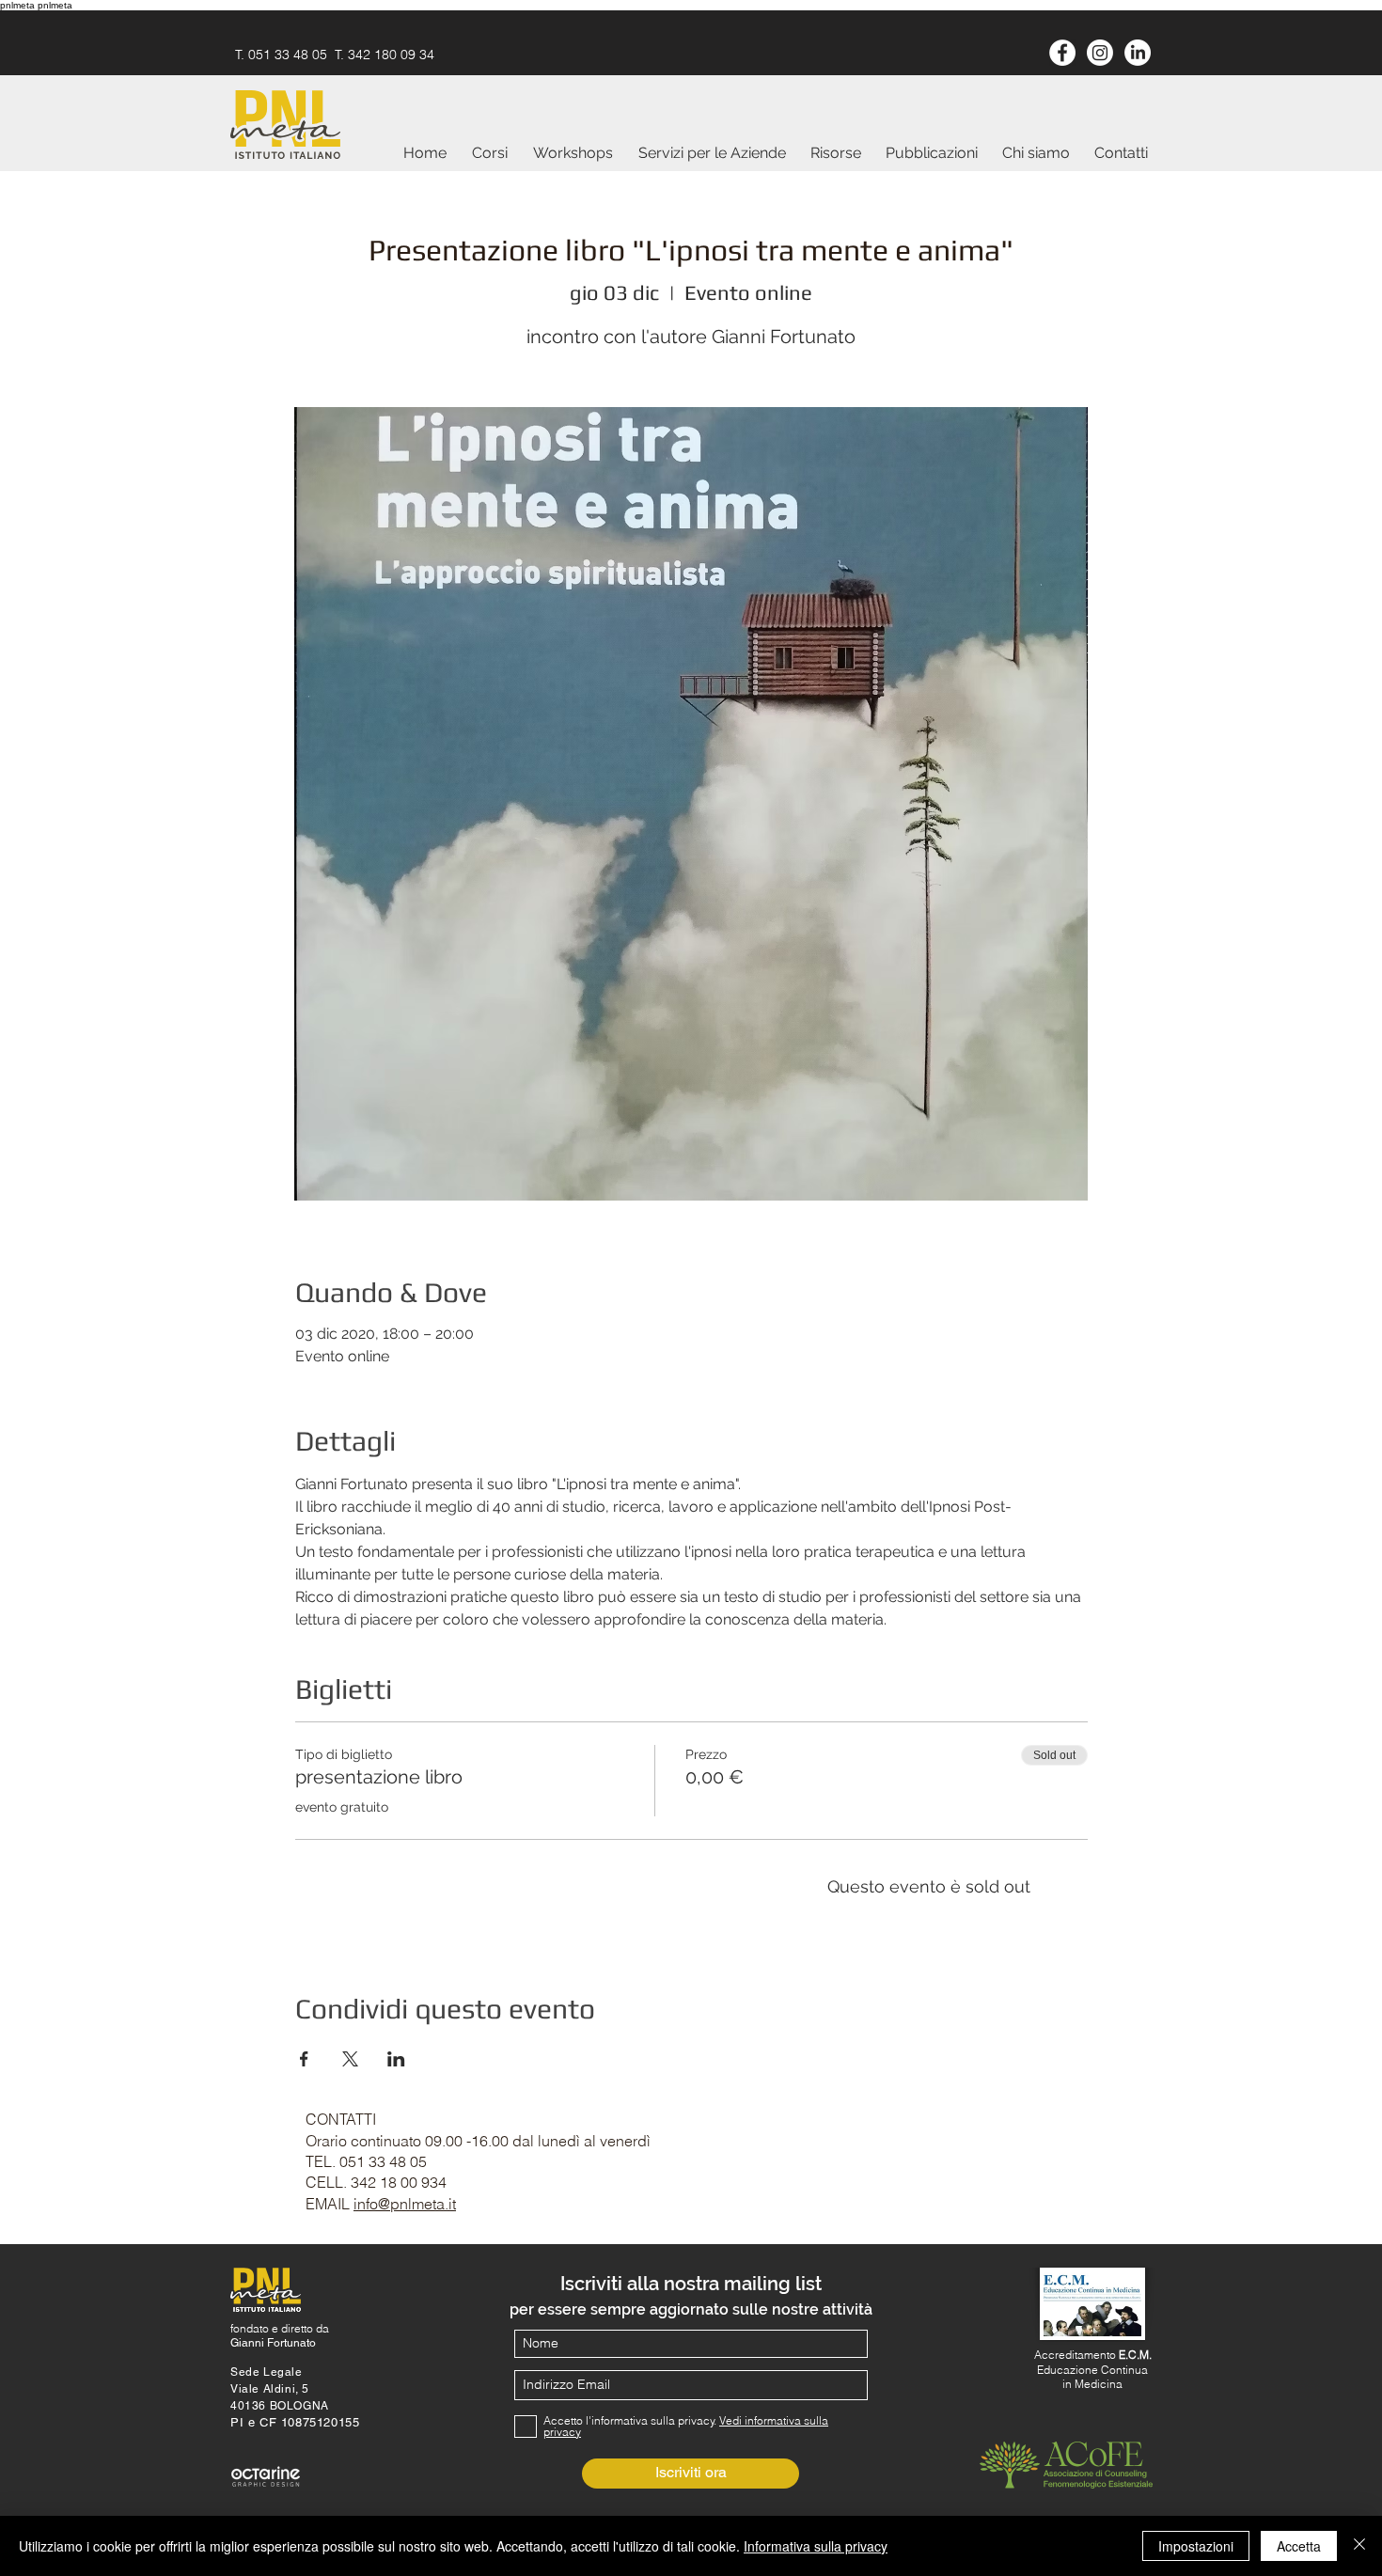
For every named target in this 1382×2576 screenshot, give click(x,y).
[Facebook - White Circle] (1062, 53)
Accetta (1299, 2546)
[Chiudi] (1359, 2546)
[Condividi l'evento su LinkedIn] (396, 2059)
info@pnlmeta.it (405, 2204)
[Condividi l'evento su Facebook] (304, 2059)
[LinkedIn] (1138, 53)
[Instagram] (1100, 53)
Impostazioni (1196, 2546)
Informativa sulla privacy (816, 2546)
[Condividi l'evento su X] (350, 2059)
